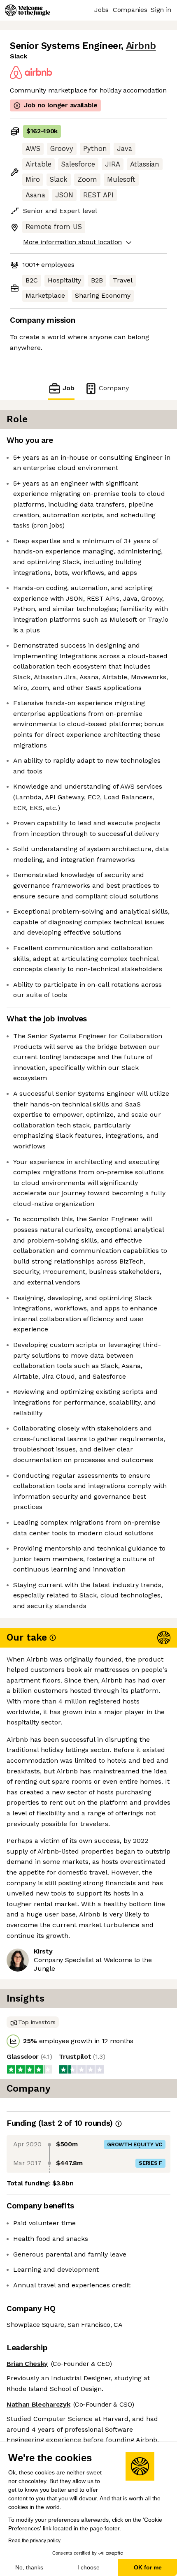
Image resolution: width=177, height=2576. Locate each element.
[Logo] (28, 10)
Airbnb (141, 46)
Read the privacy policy (34, 2541)
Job (69, 388)
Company (114, 388)
